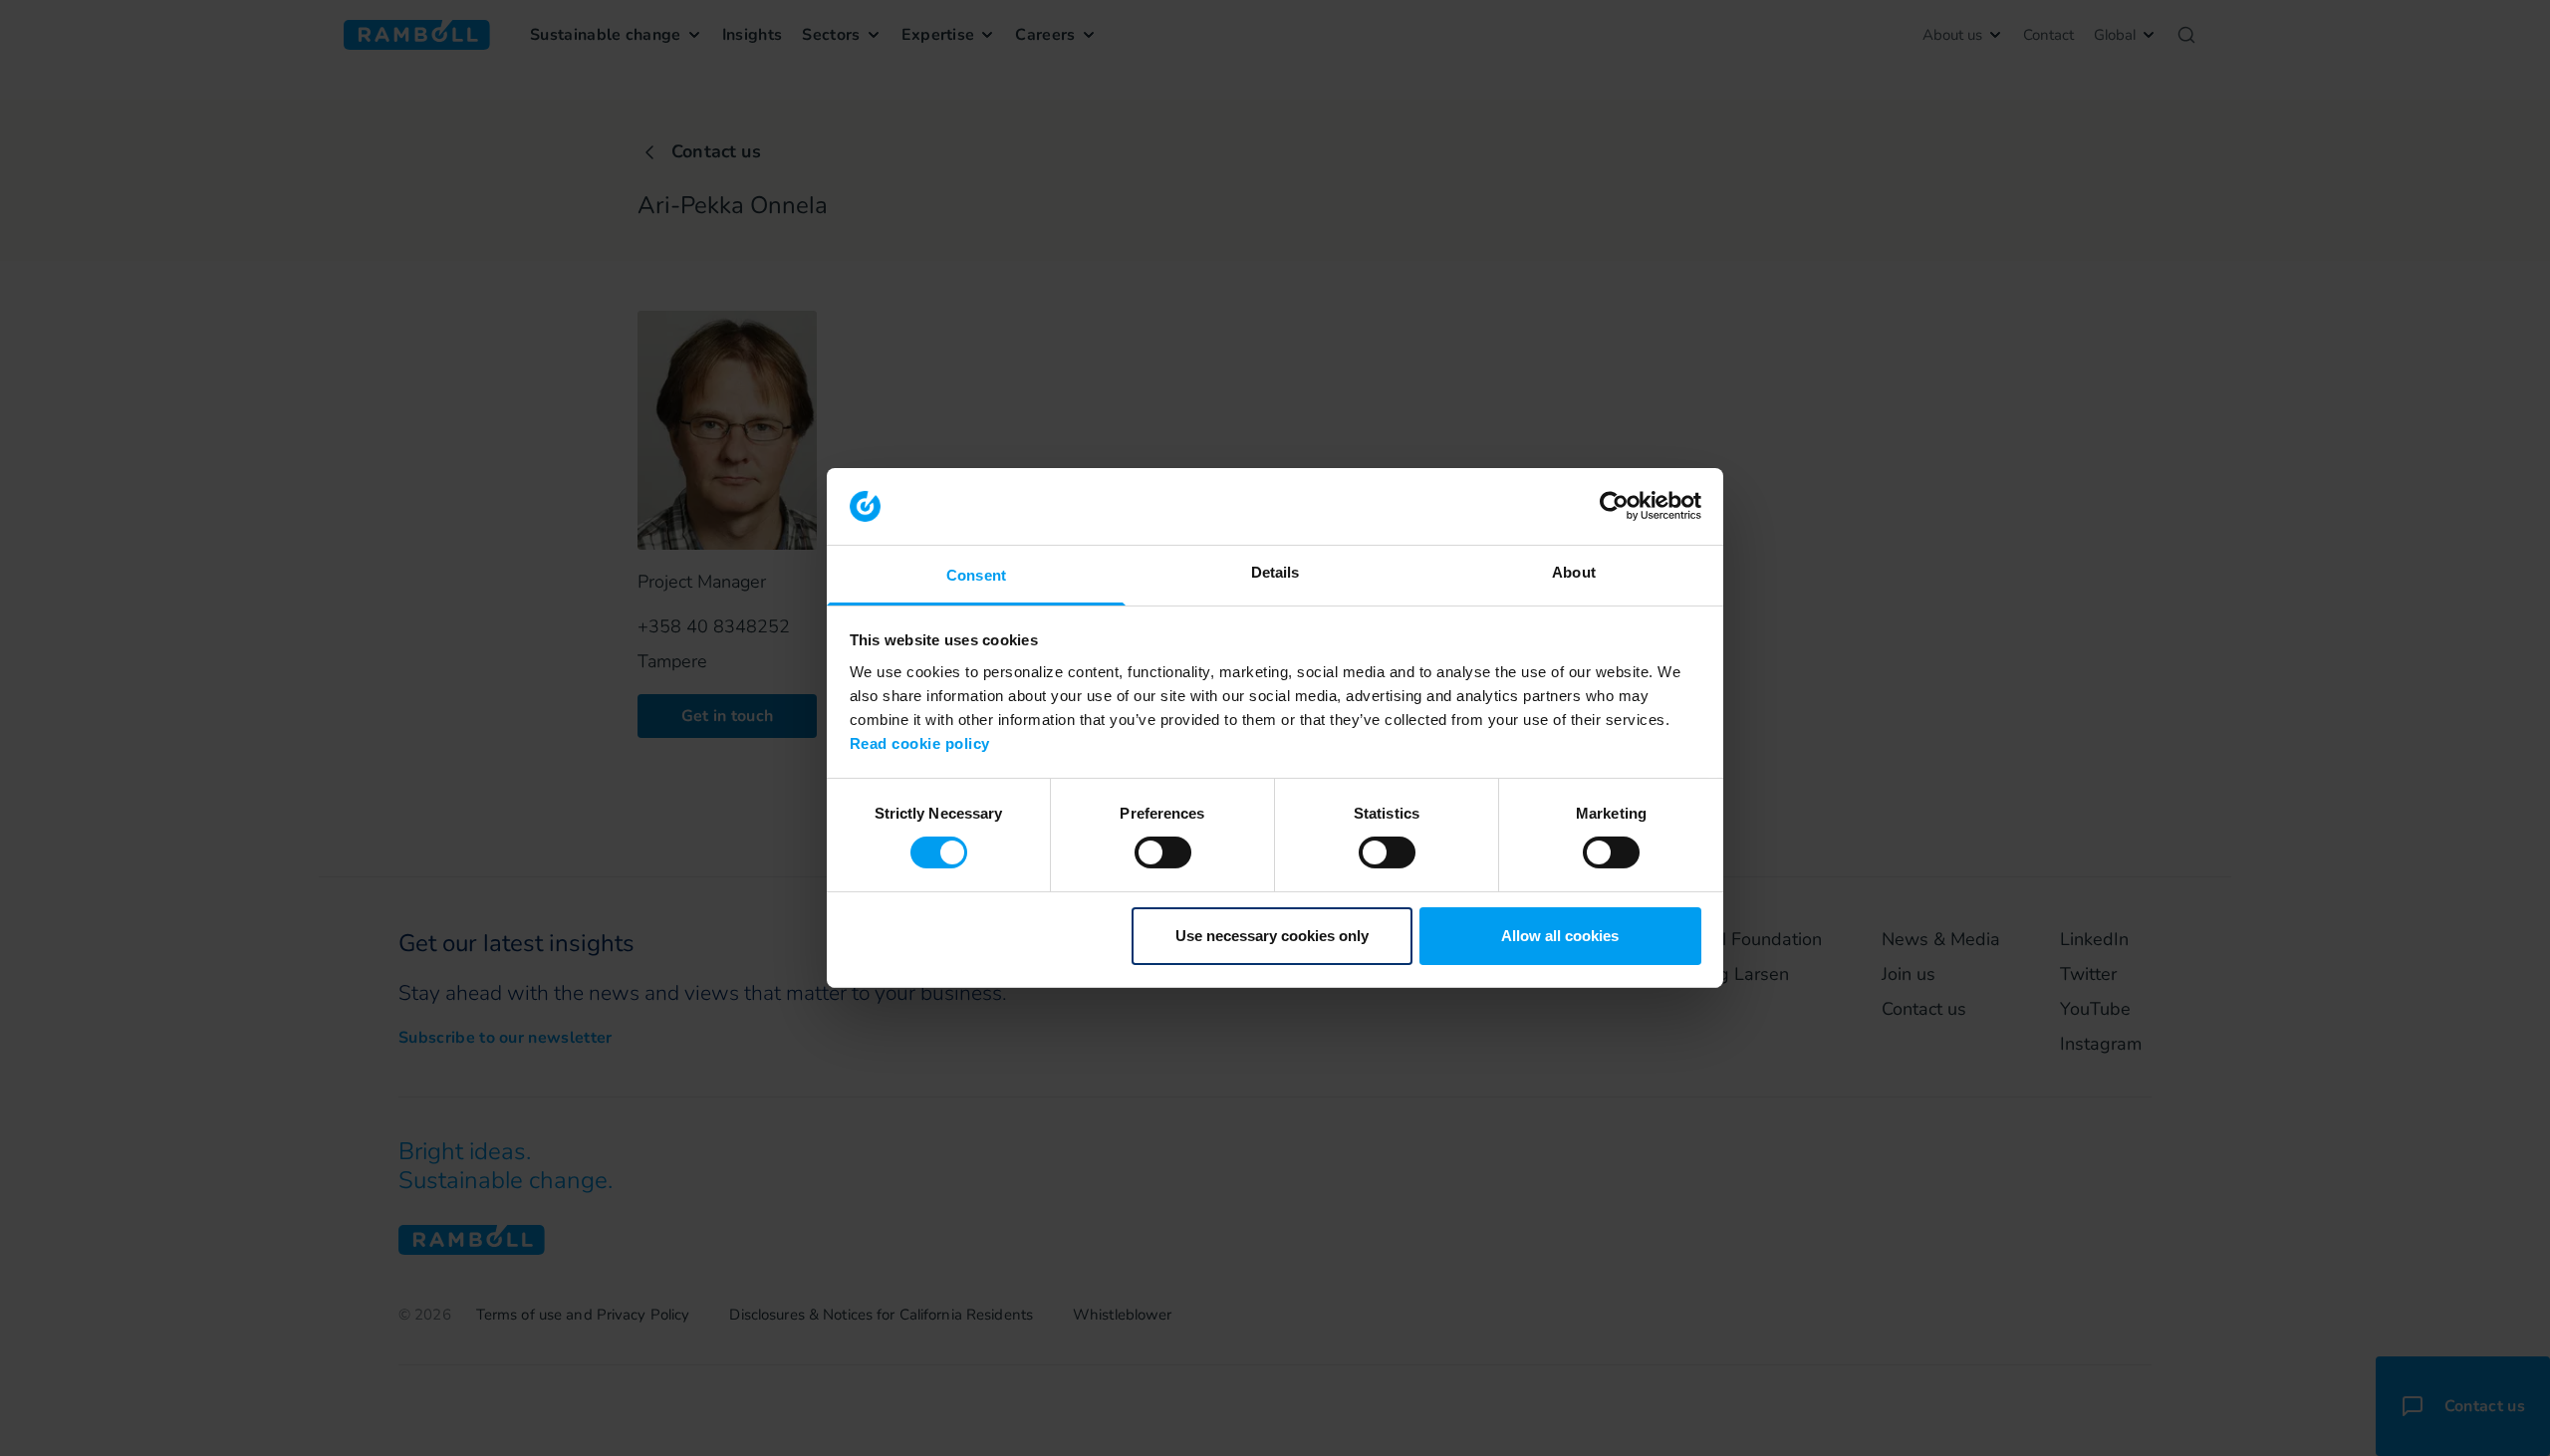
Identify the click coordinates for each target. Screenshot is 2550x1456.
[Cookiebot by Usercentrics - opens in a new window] (1614, 506)
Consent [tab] (976, 575)
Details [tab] (1275, 572)
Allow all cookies (1560, 936)
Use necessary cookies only (1272, 936)
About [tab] (1574, 572)
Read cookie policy (920, 743)
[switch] (1163, 852)
